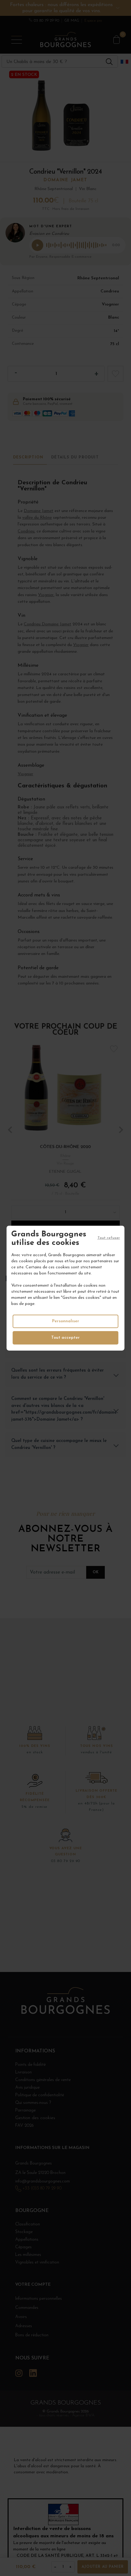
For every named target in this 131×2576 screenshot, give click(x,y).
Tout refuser (109, 1238)
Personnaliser (66, 1321)
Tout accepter (65, 1338)
